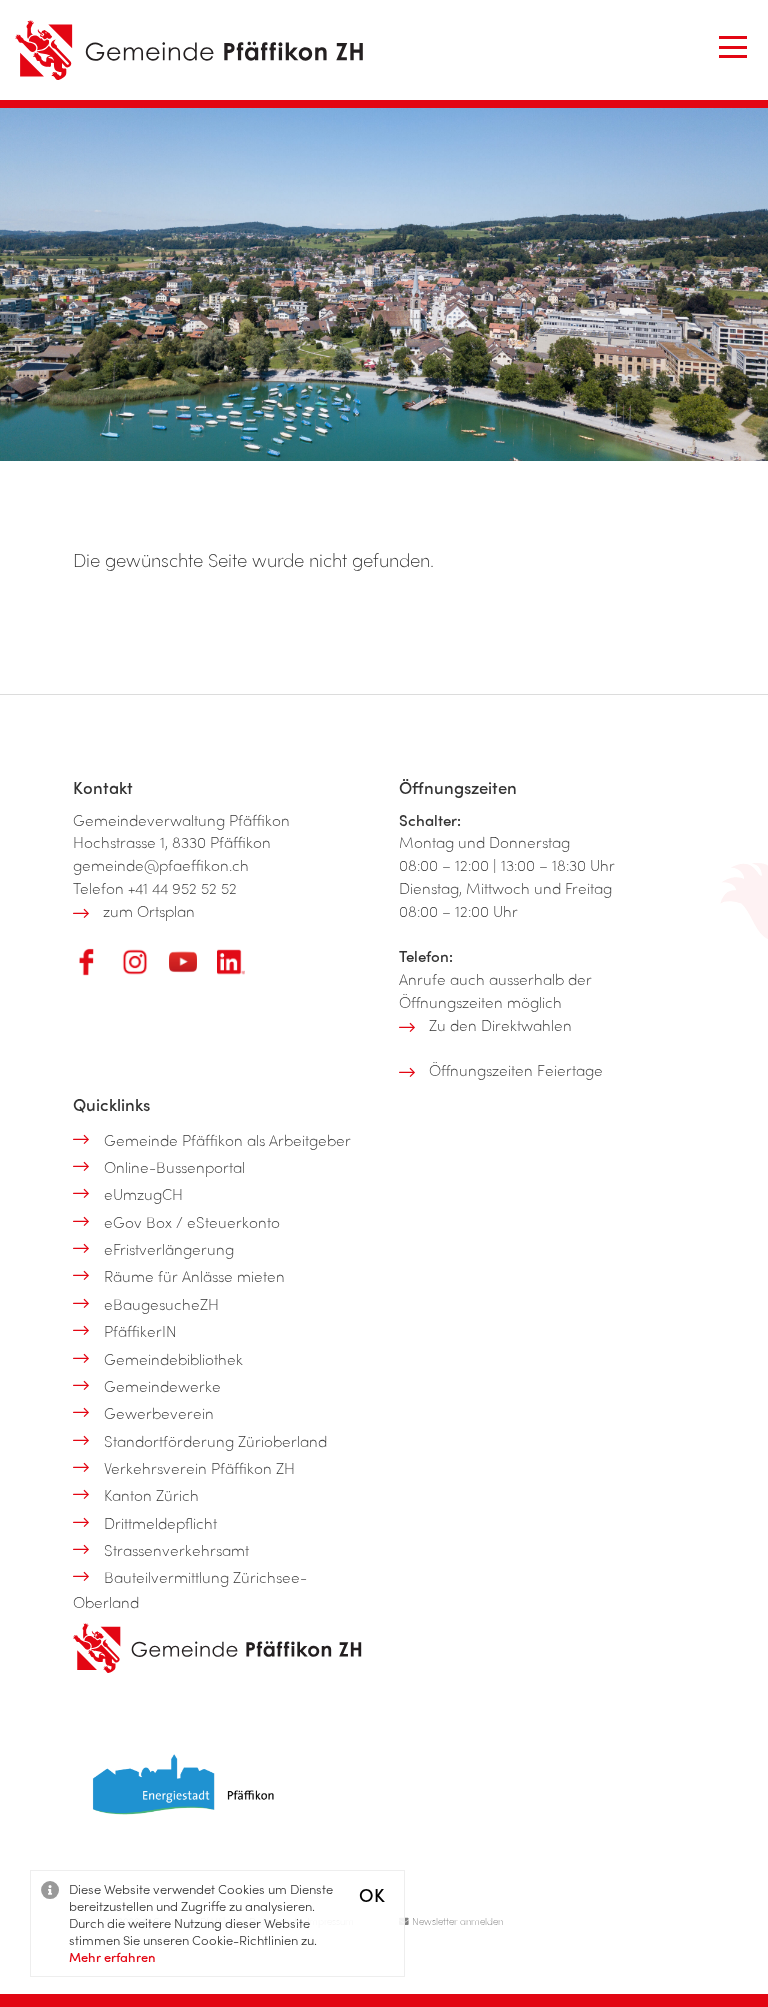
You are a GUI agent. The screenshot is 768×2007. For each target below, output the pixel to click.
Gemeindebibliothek (173, 1359)
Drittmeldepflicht (160, 1523)
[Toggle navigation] (733, 47)
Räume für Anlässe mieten (194, 1276)
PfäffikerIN (140, 1331)
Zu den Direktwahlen (500, 1025)
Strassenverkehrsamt (176, 1550)
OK (372, 1894)
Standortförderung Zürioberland (215, 1441)
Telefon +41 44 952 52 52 (155, 888)
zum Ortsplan (149, 911)
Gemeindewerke (162, 1386)
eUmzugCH (143, 1194)
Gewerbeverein (159, 1413)
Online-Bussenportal (174, 1167)
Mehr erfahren (112, 1956)
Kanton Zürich (151, 1495)
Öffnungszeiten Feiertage (516, 1070)
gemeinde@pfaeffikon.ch (161, 865)
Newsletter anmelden (456, 1921)
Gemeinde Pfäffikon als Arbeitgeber (227, 1140)
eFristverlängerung (169, 1249)
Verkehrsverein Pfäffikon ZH (199, 1468)
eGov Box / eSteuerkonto (192, 1222)
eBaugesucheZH (161, 1304)
